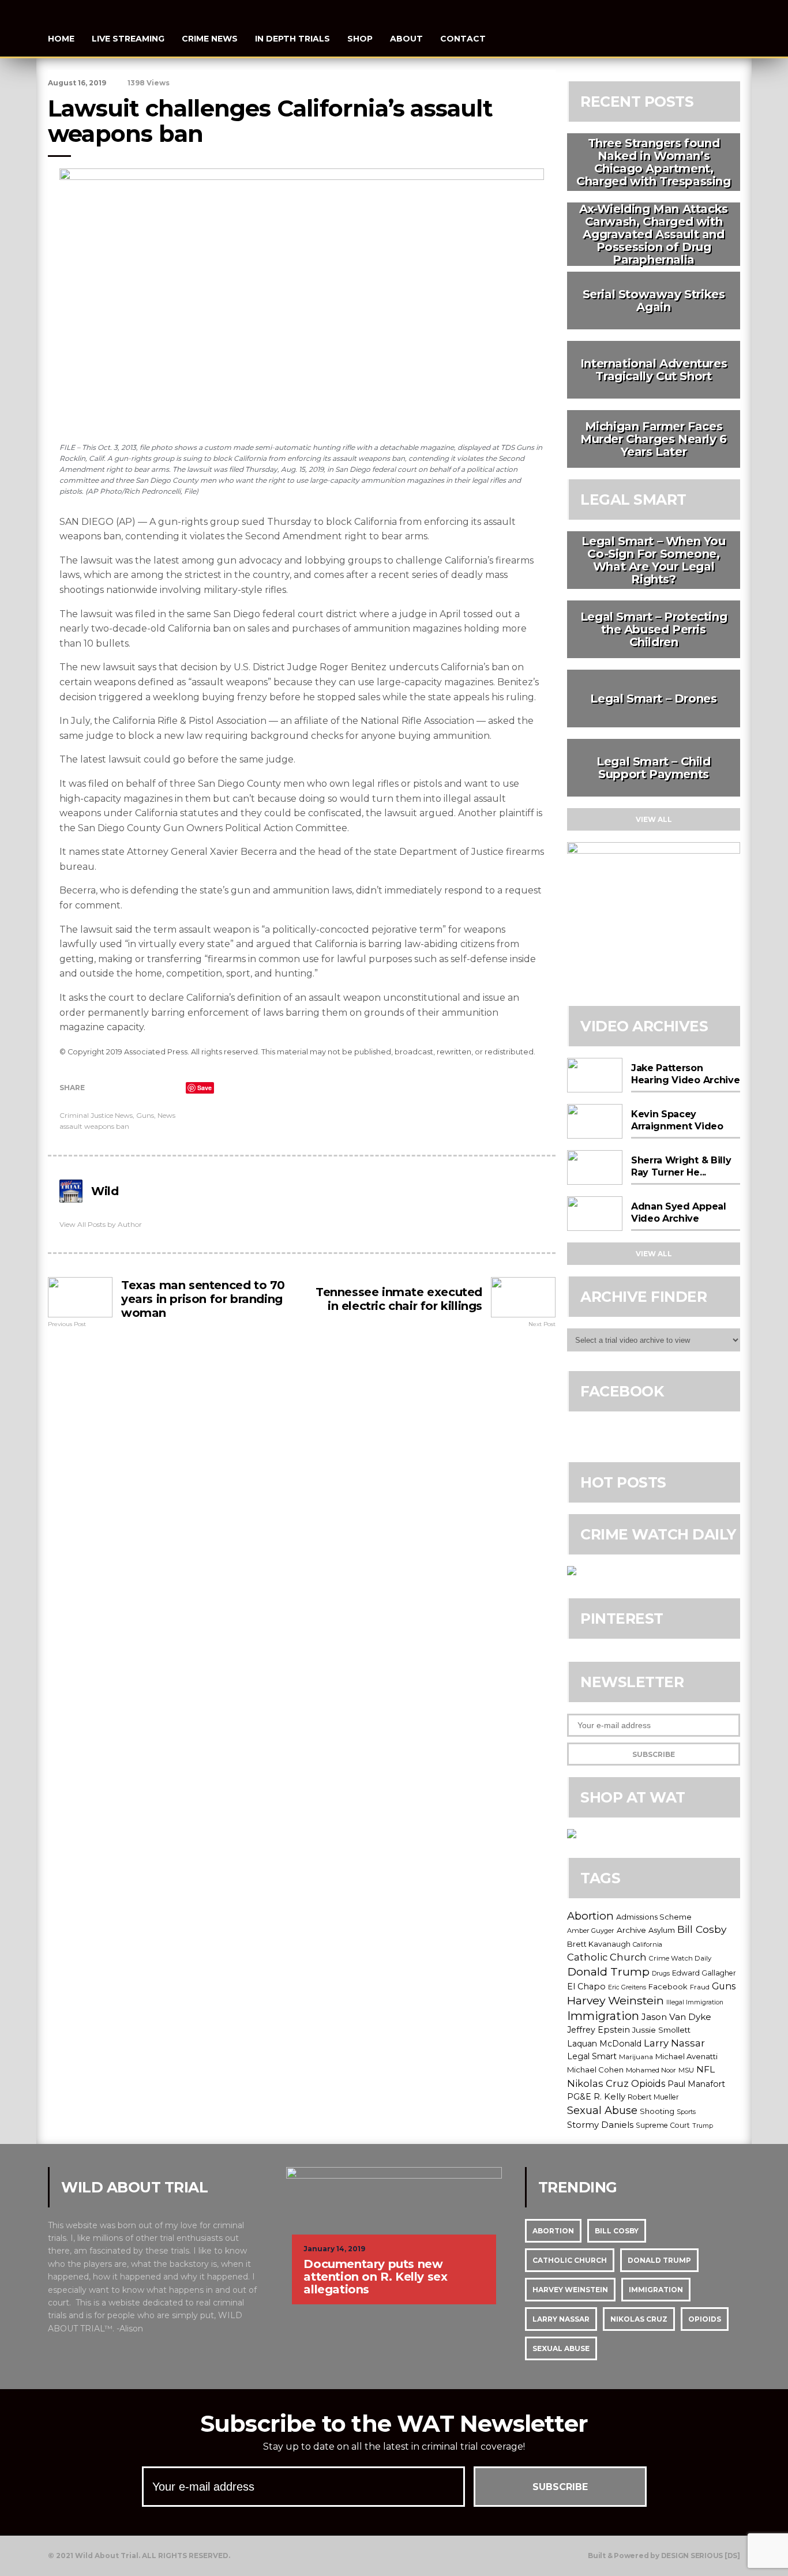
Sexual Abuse (602, 2111)
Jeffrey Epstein (598, 2030)
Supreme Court (663, 2125)
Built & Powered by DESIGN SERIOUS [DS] (664, 2556)
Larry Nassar (674, 2043)
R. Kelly (609, 2097)
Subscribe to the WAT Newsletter (394, 2423)
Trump (703, 2126)
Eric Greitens (627, 1987)
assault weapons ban (94, 1126)
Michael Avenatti (686, 2056)
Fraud (700, 1987)
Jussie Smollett (661, 2030)
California (648, 1944)
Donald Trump (608, 1972)
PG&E (579, 2097)
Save (204, 1088)
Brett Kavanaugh (599, 1944)
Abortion (590, 1916)
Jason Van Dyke (676, 2017)
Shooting (657, 2111)
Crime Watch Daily (680, 1958)
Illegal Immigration (695, 2002)
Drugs (661, 1974)
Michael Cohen (595, 2070)
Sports (686, 2112)
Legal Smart (592, 2056)
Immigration (603, 2016)
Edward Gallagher (704, 1973)
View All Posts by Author (101, 1224)
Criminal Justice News (96, 1115)
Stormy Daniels (600, 2125)
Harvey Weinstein (616, 2000)
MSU (686, 2070)
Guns (145, 1115)
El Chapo (586, 1987)
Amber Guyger (591, 1931)
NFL (706, 2069)
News (166, 1115)
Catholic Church (607, 1957)
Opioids (648, 2083)
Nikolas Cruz (598, 2083)
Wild (105, 1191)
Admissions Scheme (654, 1917)
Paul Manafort (696, 2084)
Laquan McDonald (604, 2044)
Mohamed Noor (651, 2070)
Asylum (662, 1930)
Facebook (668, 1987)
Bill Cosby (702, 1929)
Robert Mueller (653, 2097)
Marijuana (636, 2057)
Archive (631, 1930)
